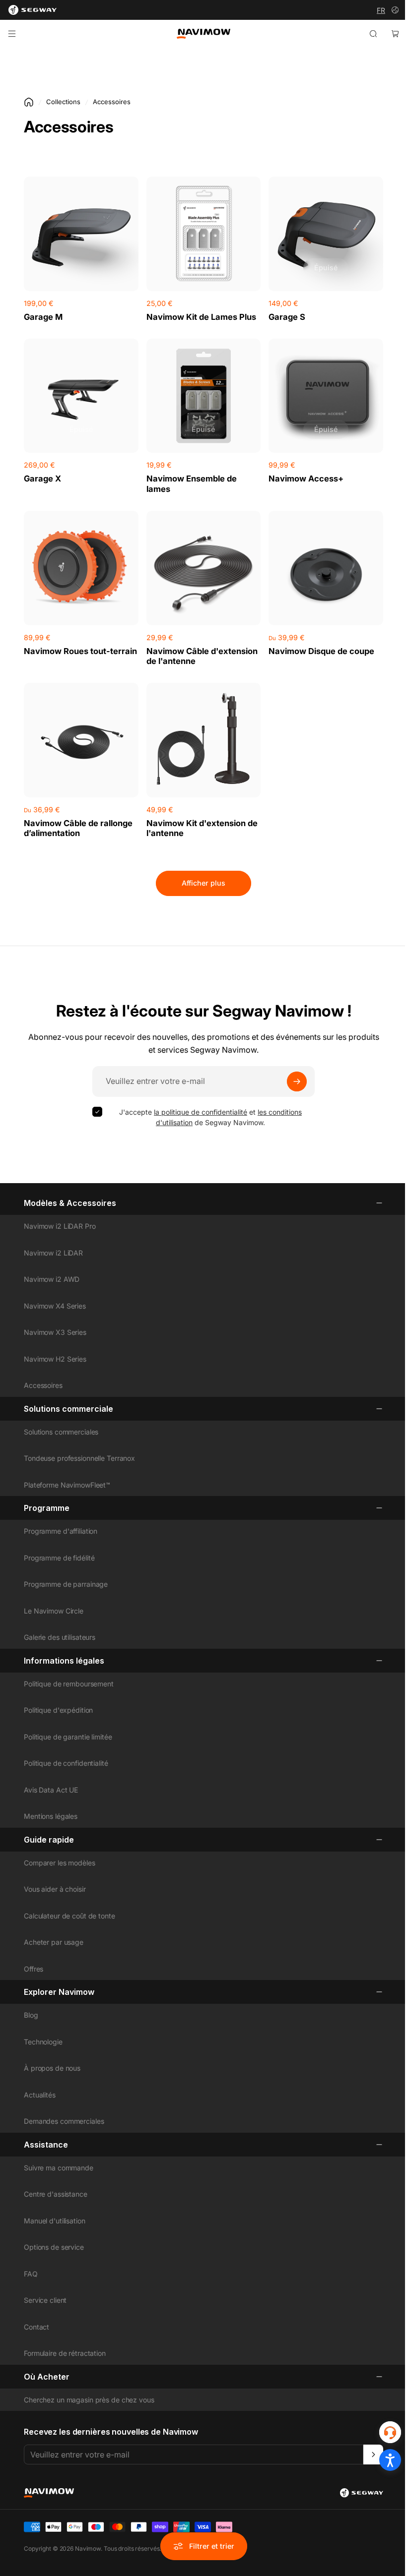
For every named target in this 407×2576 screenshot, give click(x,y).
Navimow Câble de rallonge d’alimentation (78, 828)
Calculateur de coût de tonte (69, 1916)
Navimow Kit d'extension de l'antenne (202, 828)
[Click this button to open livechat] (390, 2432)
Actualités (40, 2095)
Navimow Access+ (306, 479)
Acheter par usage (54, 1942)
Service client (45, 2300)
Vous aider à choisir (55, 1889)
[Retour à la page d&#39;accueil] (29, 102)
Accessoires (43, 1385)
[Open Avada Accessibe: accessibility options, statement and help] (390, 2460)
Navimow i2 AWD (52, 1279)
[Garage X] (81, 396)
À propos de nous (52, 2068)
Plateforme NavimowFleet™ (67, 1485)
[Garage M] (81, 234)
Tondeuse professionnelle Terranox (79, 1458)
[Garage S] (326, 234)
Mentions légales (51, 1816)
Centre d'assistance (56, 2194)
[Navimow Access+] (326, 396)
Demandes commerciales (64, 2121)
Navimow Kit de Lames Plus (201, 317)
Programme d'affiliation (61, 1531)
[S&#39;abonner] (297, 1081)
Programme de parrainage (66, 1584)
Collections (63, 102)
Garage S (287, 317)
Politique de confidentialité (66, 1763)
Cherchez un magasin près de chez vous (89, 2400)
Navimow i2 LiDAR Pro (60, 1226)
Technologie (43, 2042)
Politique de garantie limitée (68, 1737)
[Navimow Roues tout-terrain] (81, 568)
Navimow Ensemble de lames (192, 484)
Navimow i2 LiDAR (53, 1253)
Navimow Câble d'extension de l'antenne (202, 656)
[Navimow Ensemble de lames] (204, 396)
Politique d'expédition (58, 1710)
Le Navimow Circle (54, 1611)
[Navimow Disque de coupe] (326, 568)
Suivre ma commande (59, 2168)
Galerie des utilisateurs (60, 1637)
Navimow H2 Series (55, 1359)
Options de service (54, 2247)
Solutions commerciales (61, 1432)
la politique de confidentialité (201, 1112)
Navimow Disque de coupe (321, 651)
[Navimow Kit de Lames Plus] (204, 234)
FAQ (31, 2274)
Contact (36, 2327)
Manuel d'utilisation (55, 2221)
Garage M (43, 317)
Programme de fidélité (59, 1558)
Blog (31, 2015)
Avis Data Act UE (51, 1790)
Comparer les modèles (60, 1863)
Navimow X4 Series (55, 1306)
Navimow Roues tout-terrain (80, 651)
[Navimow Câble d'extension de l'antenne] (204, 568)
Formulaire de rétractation (65, 2353)
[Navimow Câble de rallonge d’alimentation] (81, 740)
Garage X (42, 479)
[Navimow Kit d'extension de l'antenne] (204, 740)
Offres (34, 1969)
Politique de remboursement (69, 1684)
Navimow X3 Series (55, 1332)
